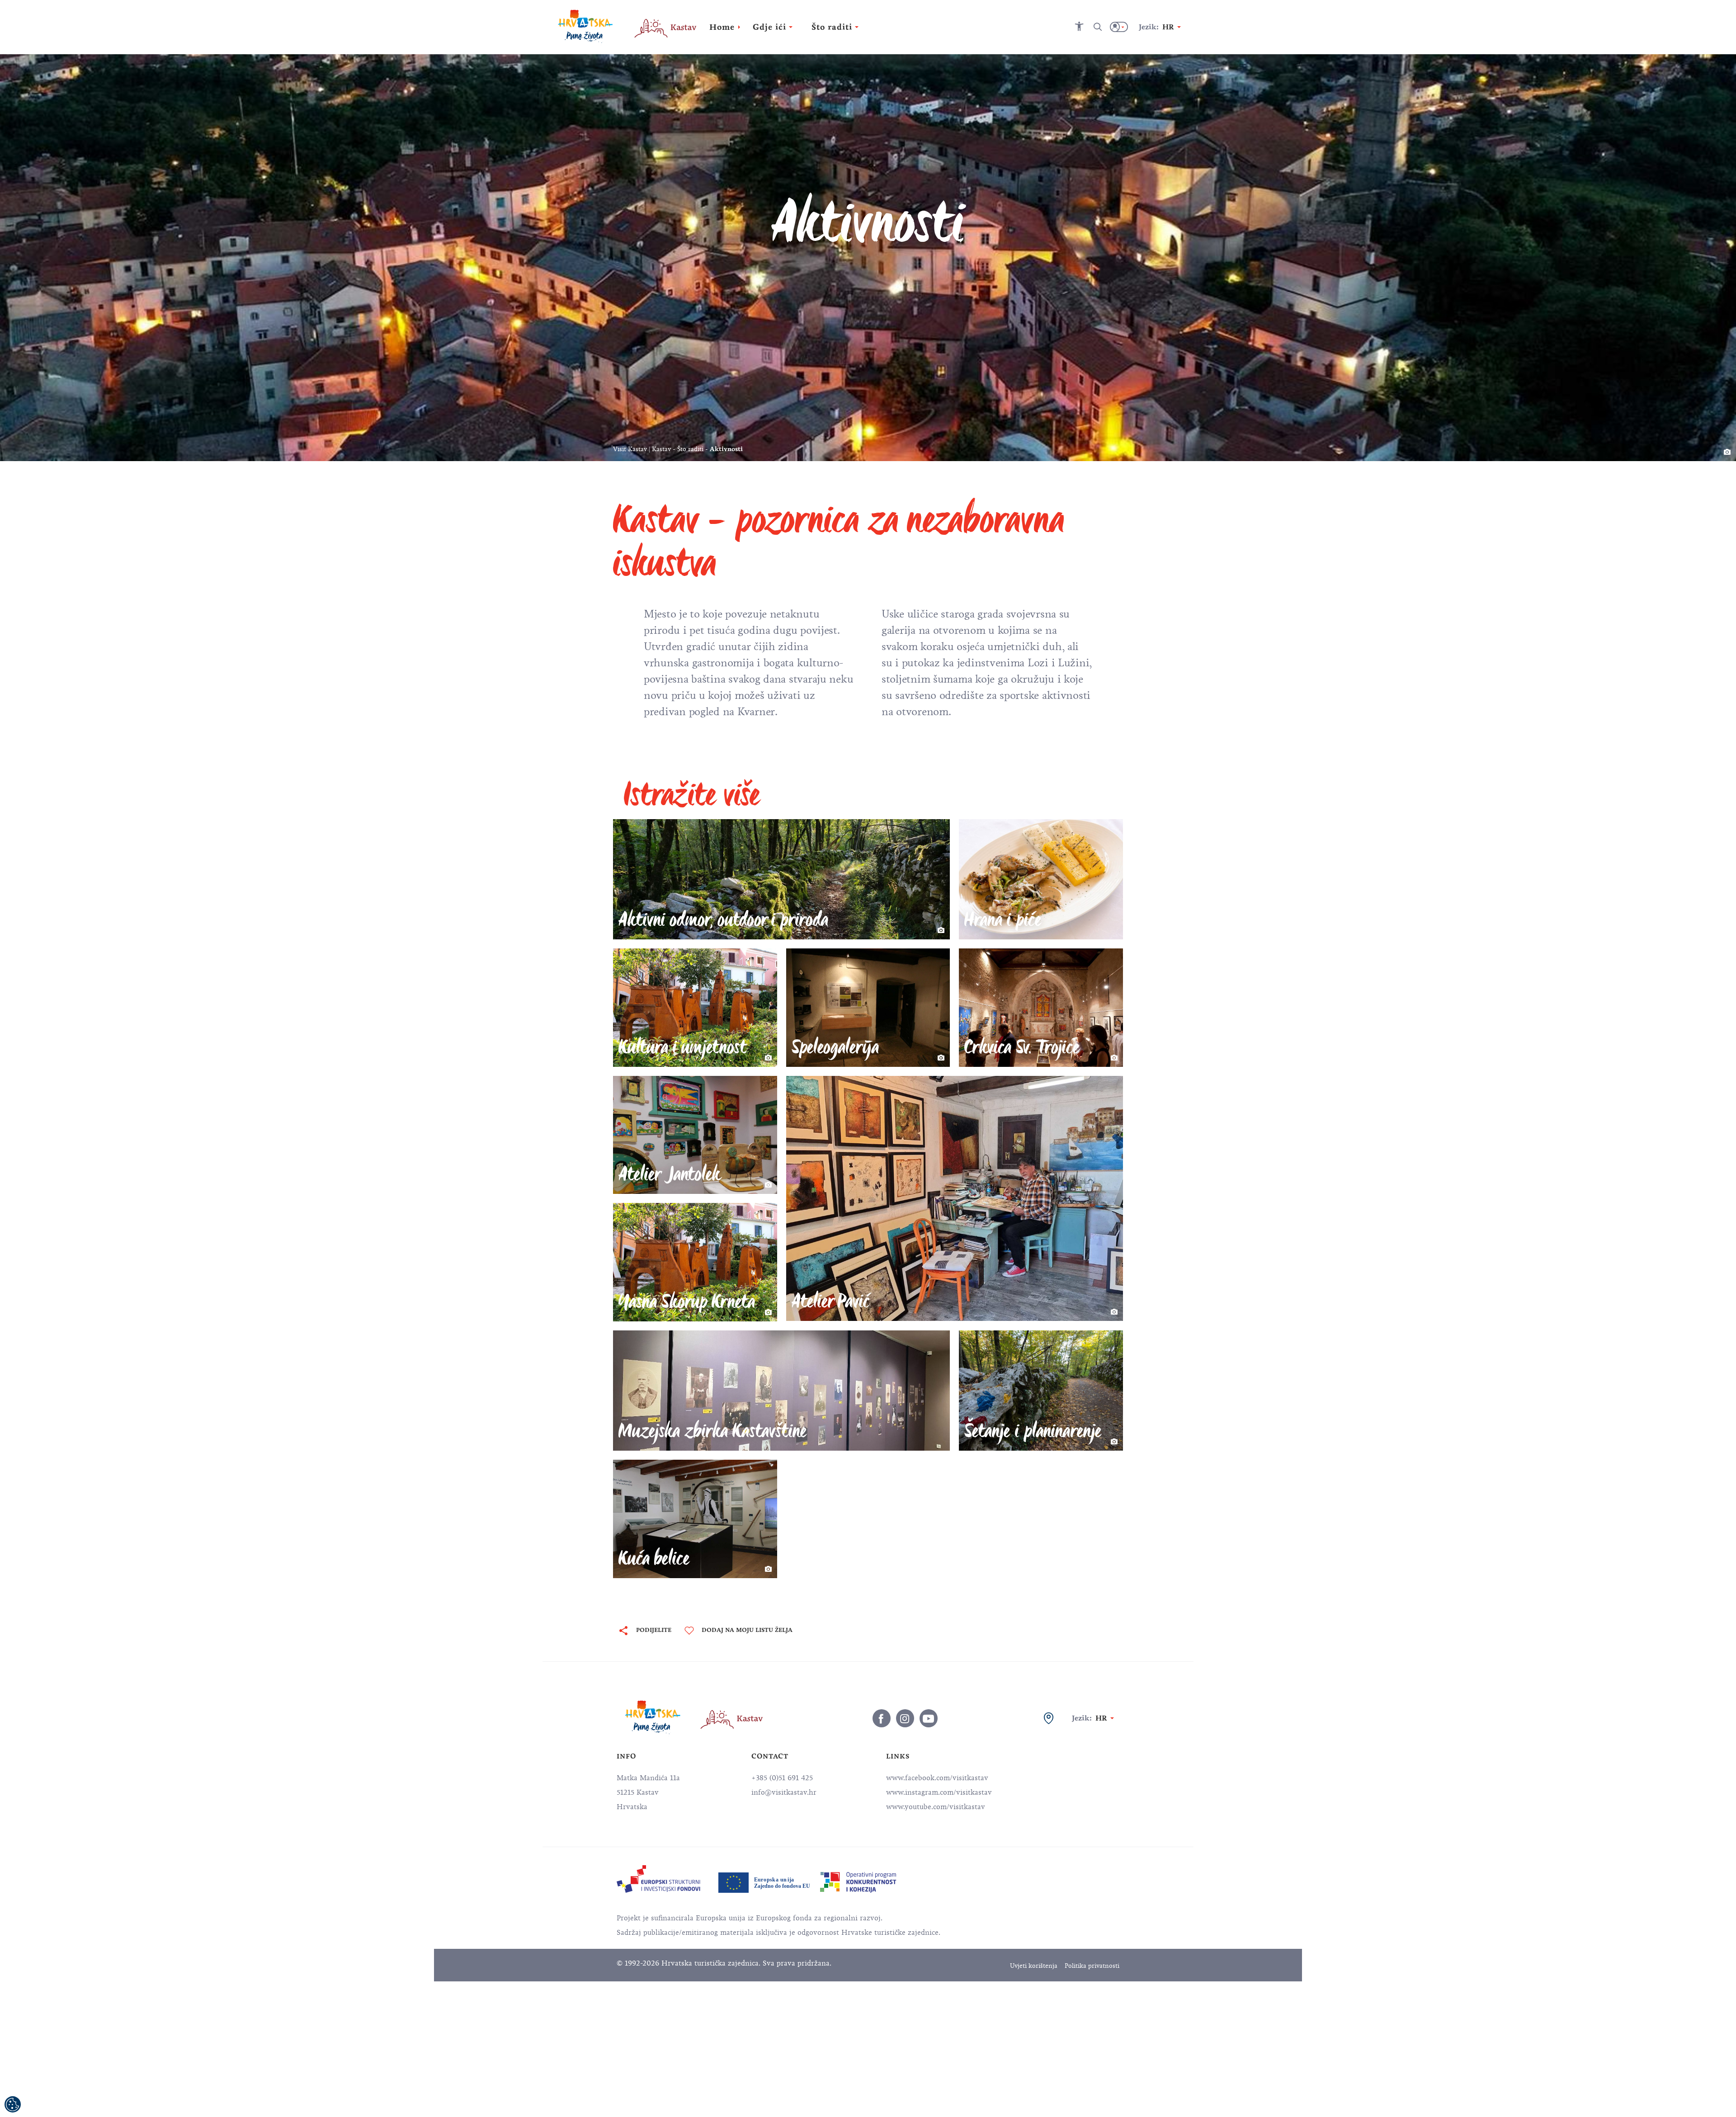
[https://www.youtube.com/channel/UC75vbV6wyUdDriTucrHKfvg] (929, 1718)
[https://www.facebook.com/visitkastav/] (882, 1718)
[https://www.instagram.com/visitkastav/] (905, 1718)
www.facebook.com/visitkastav (937, 1778)
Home (722, 27)
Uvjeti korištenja (1034, 1966)
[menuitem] (658, 1879)
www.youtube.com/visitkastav (936, 1807)
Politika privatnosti (1092, 1966)
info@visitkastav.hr (784, 1792)
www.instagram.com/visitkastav (939, 1792)
